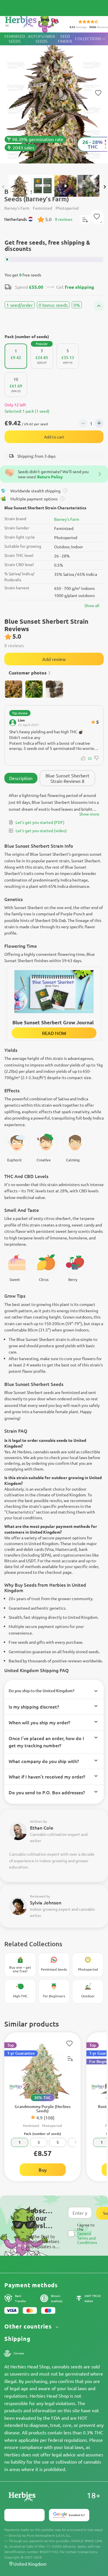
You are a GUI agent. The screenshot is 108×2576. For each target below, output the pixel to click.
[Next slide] (105, 187)
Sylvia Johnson (46, 1902)
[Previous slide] (3, 187)
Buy (43, 2170)
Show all (92, 605)
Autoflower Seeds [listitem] (41, 39)
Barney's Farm (67, 519)
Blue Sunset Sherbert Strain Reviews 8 (67, 778)
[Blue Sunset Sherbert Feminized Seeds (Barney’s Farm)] (54, 101)
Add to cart (54, 437)
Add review (54, 659)
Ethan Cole (42, 1828)
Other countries (29, 2326)
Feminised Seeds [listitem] (15, 39)
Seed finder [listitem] (65, 39)
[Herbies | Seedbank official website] (32, 23)
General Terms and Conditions (87, 2238)
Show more (89, 814)
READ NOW (54, 1033)
